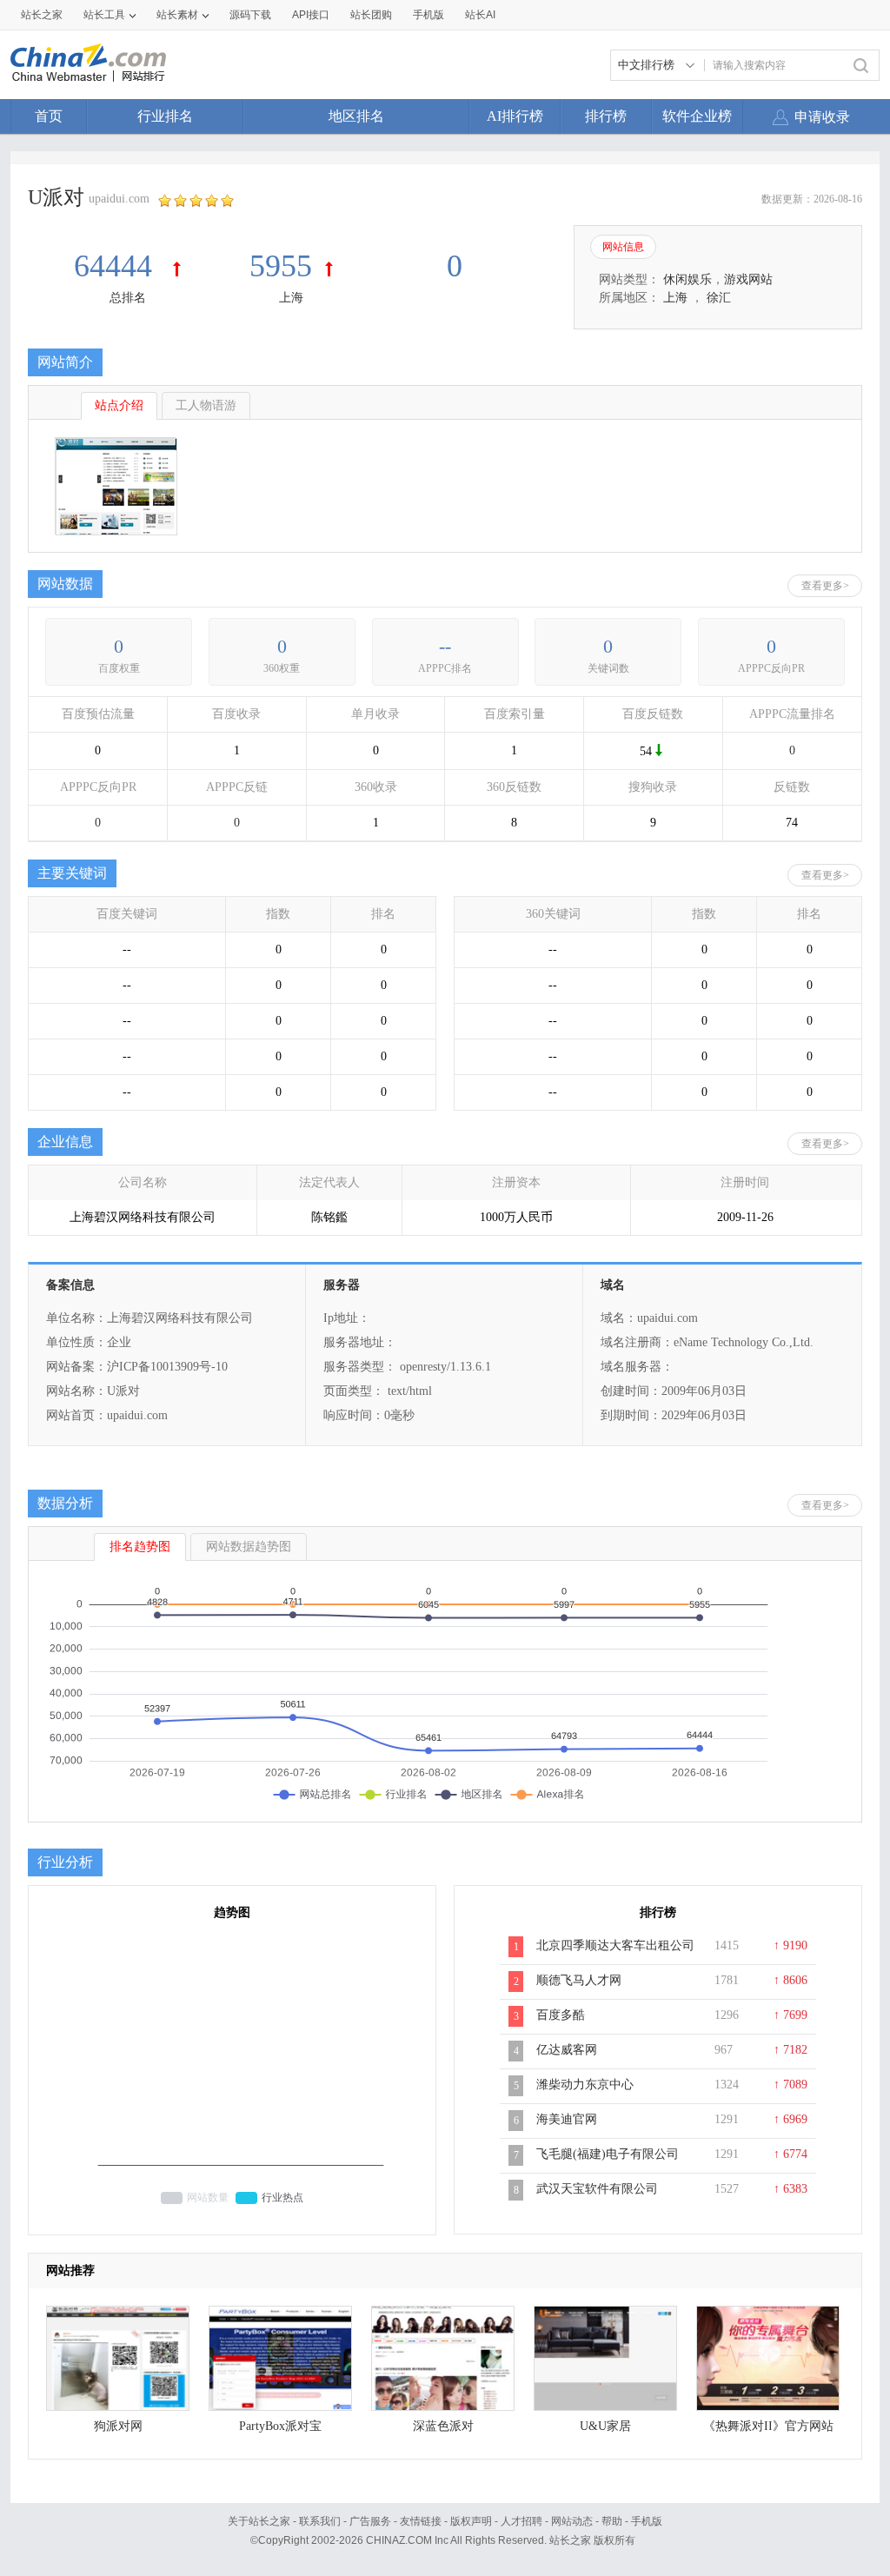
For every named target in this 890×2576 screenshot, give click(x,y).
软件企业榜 (697, 116)
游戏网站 (748, 279)
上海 (291, 298)
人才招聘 (521, 2521)
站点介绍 (119, 405)
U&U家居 (605, 2426)
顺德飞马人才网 (579, 1980)
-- (445, 646)
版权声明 (471, 2521)
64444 (117, 266)
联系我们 (320, 2521)
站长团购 (371, 15)
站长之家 (42, 15)
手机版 (647, 2521)
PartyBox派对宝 (280, 2426)
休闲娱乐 (687, 279)
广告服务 (370, 2521)
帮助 (612, 2521)
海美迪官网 (567, 2119)
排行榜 (606, 116)
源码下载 (250, 15)
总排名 (128, 298)
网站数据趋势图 (249, 1547)
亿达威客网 (567, 2050)
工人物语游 (206, 405)
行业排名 (165, 116)
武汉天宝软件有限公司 (597, 2189)
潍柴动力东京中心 (585, 2085)
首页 (49, 116)
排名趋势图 (140, 1547)
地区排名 (356, 116)
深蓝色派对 (443, 2426)
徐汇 (719, 298)
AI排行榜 (515, 116)
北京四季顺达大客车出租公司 (615, 1945)
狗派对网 (118, 2426)
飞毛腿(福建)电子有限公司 (608, 2154)
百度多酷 (561, 2015)
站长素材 (177, 15)
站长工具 (104, 15)
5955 (281, 266)
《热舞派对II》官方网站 (768, 2426)
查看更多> (825, 586)
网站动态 (572, 2521)
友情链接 (421, 2521)
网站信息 (623, 247)
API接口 (311, 15)
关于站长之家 (259, 2521)
